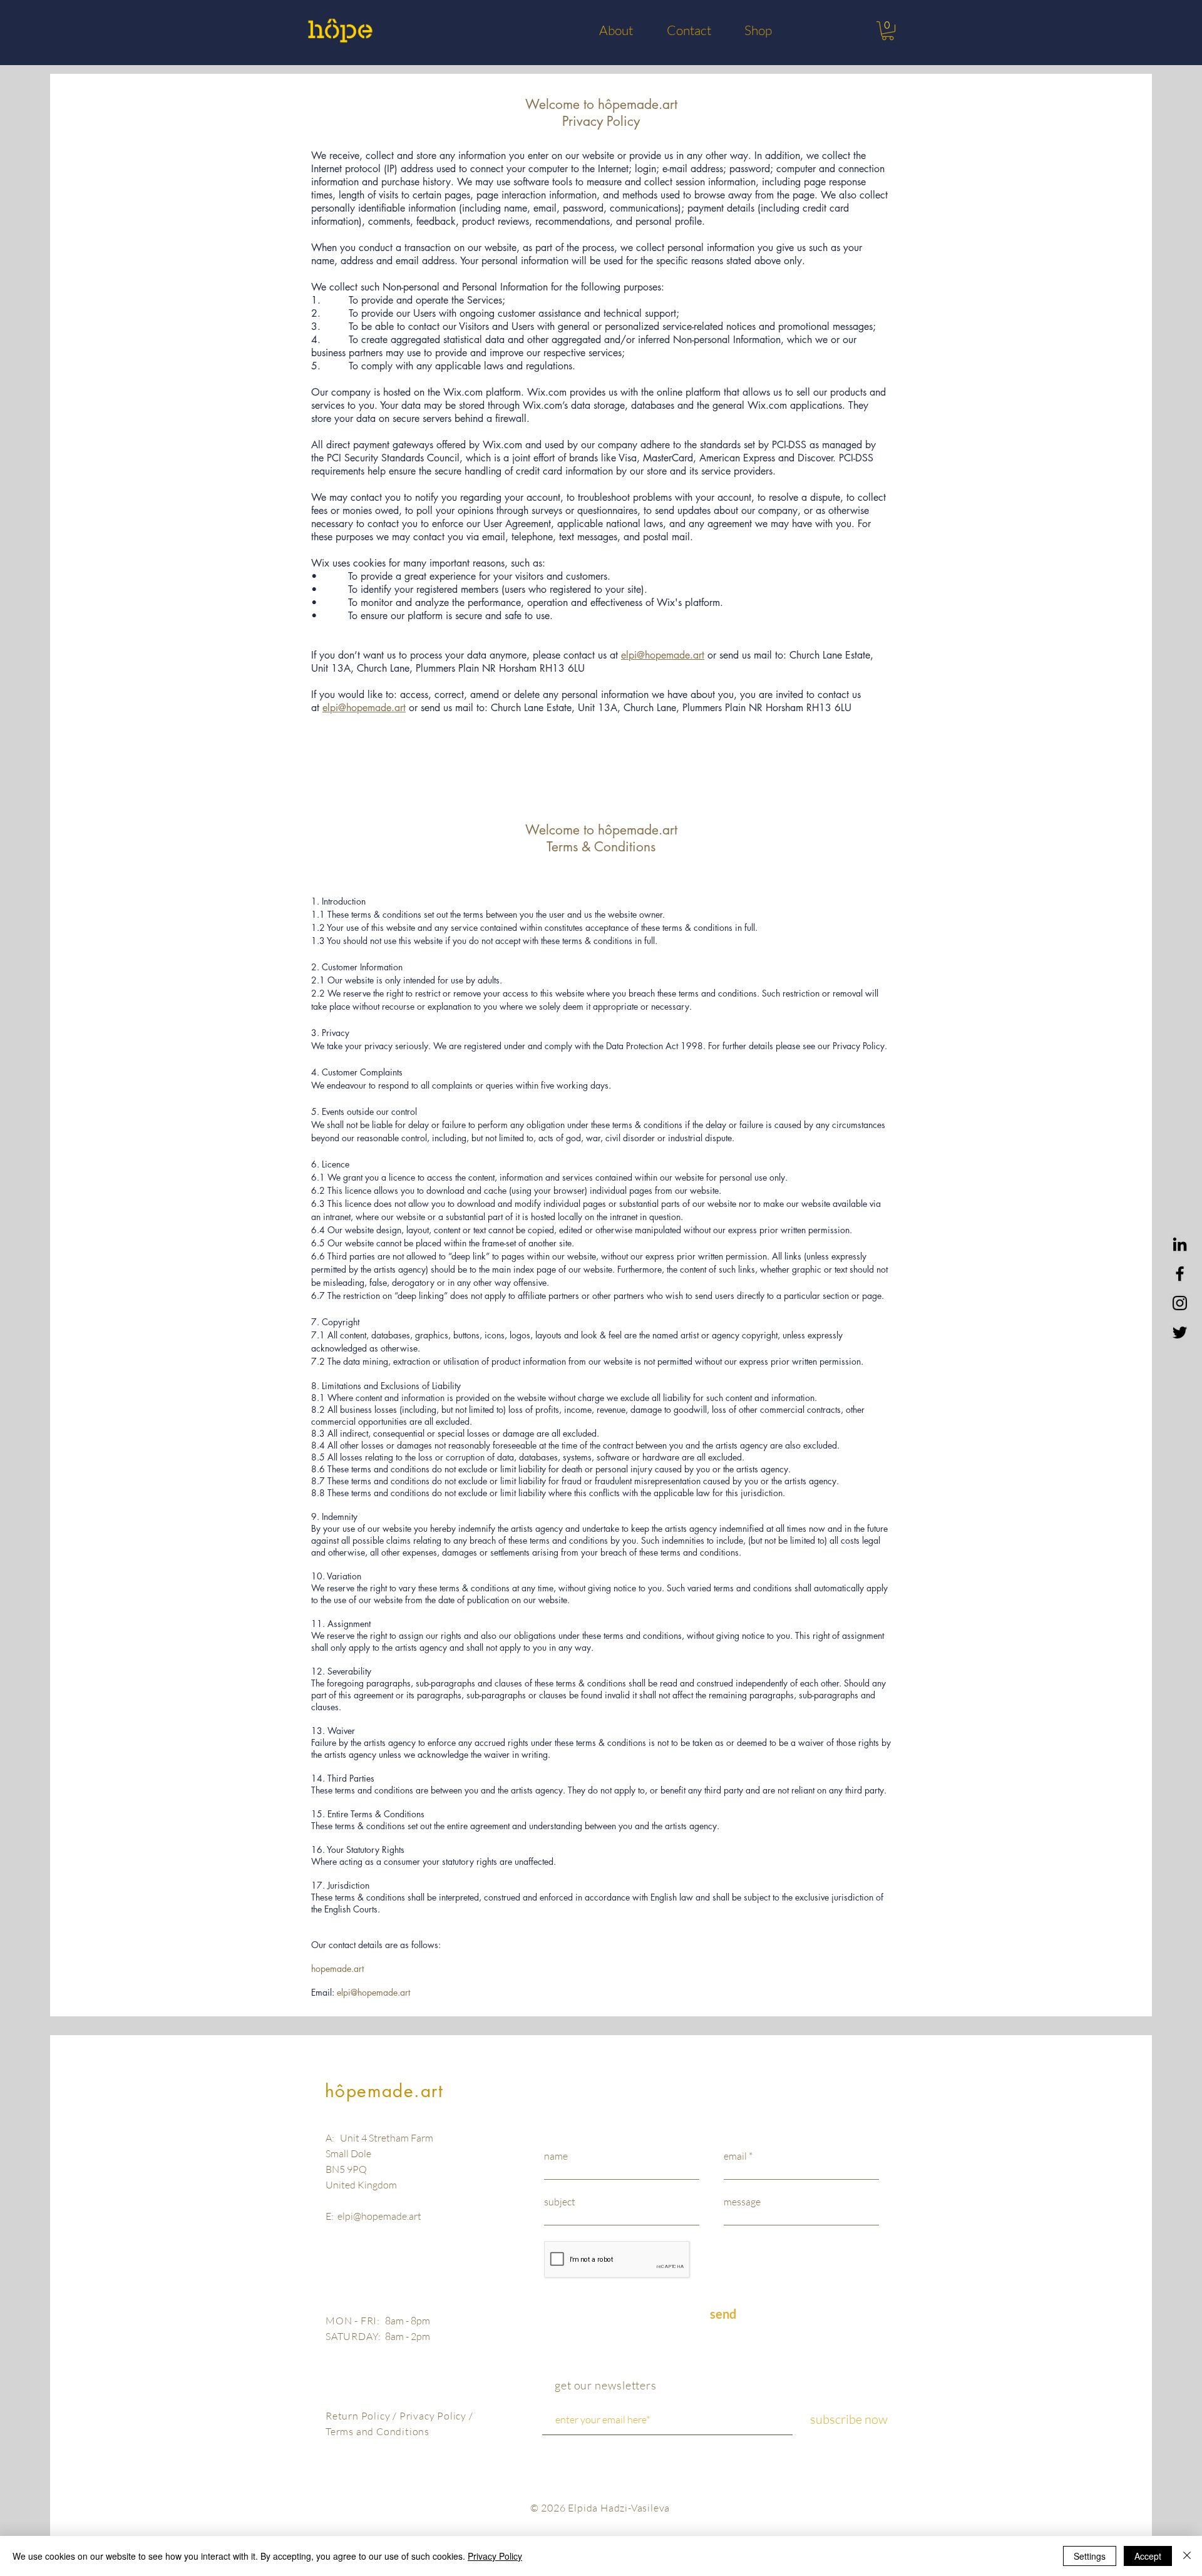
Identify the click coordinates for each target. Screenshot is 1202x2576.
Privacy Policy (434, 2416)
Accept (1148, 2556)
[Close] (1187, 2556)
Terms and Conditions (378, 2431)
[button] (888, 31)
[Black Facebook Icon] (1180, 1274)
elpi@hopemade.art (663, 655)
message (742, 2202)
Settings (1090, 2556)
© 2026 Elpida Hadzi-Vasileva (600, 2508)
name (556, 2156)
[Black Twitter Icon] (1180, 1332)
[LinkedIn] (1180, 1244)
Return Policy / (362, 2416)
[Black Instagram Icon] (1180, 1303)
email (735, 2156)
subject (560, 2202)
